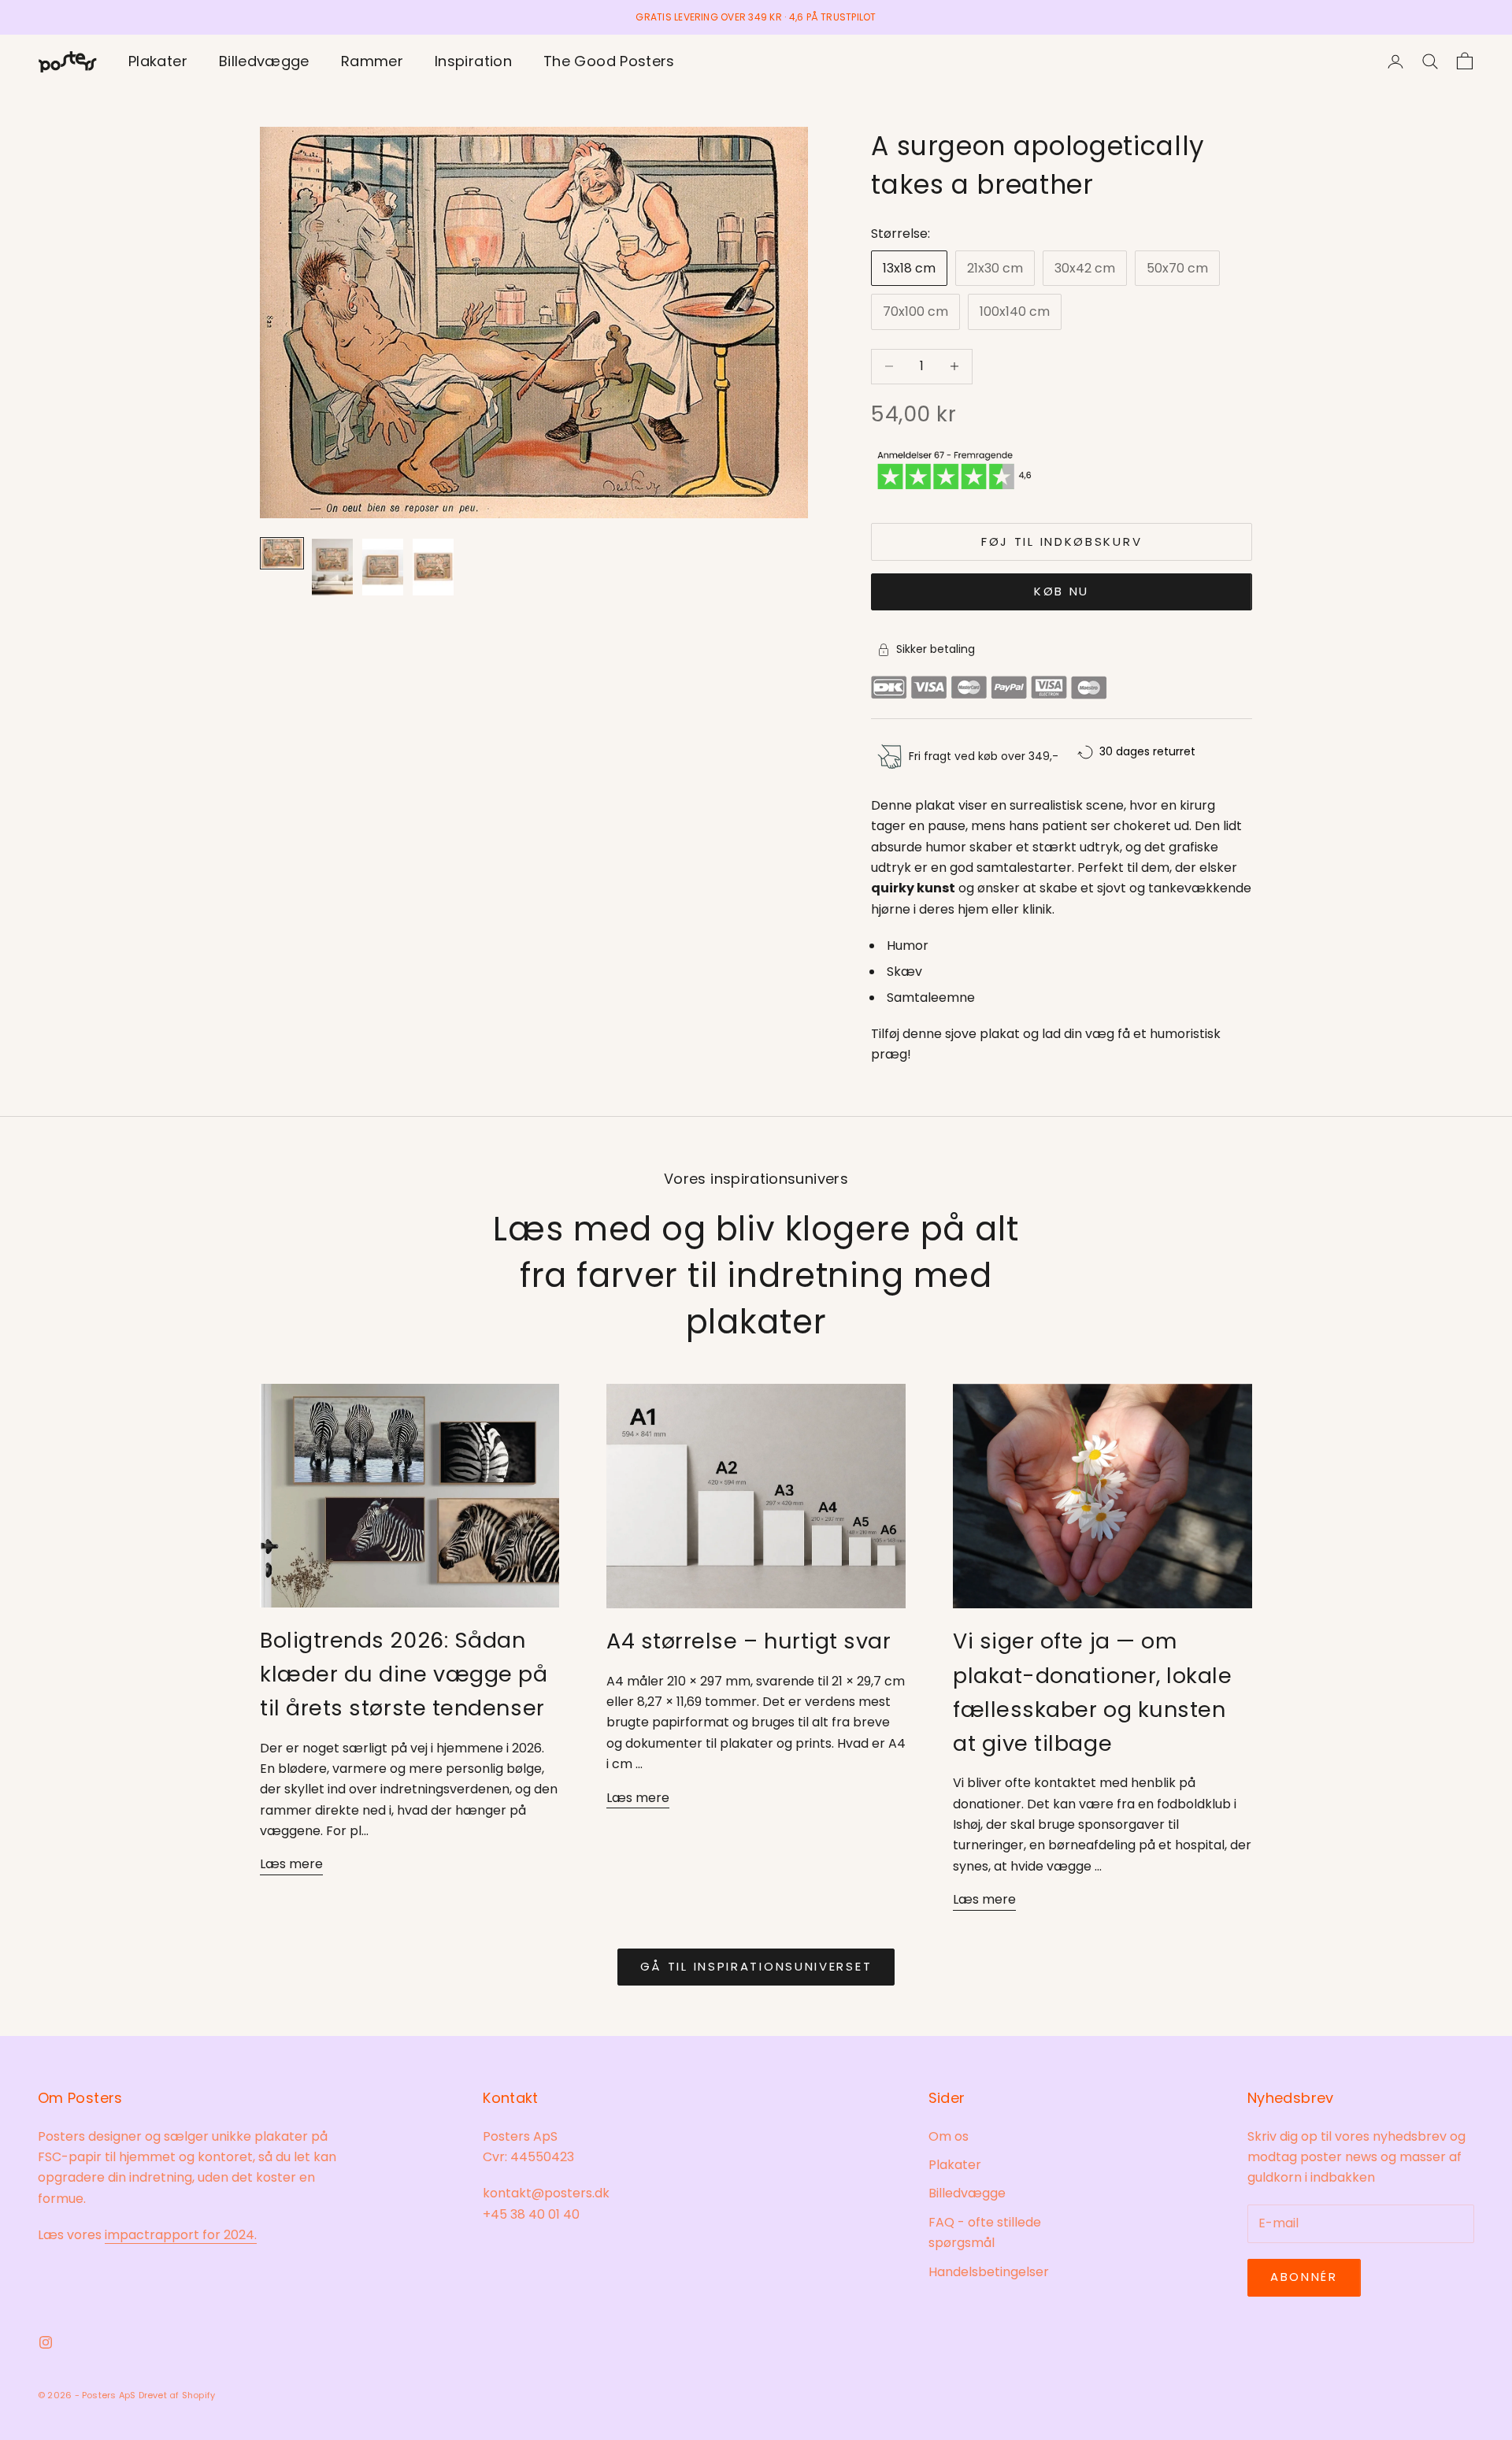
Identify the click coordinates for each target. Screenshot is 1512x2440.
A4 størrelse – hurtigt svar (749, 1641)
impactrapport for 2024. (181, 2235)
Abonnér (1304, 2277)
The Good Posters (609, 61)
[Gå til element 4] (433, 567)
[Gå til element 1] (282, 553)
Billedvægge (264, 61)
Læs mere (291, 1864)
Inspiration (473, 61)
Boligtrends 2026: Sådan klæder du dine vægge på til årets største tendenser (404, 1674)
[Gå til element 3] (383, 567)
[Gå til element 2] (332, 567)
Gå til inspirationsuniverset (756, 1966)
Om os (949, 2136)
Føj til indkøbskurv (1062, 541)
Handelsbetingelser (989, 2272)
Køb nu (1062, 591)
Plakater (158, 61)
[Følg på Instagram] (46, 2342)
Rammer (372, 61)
